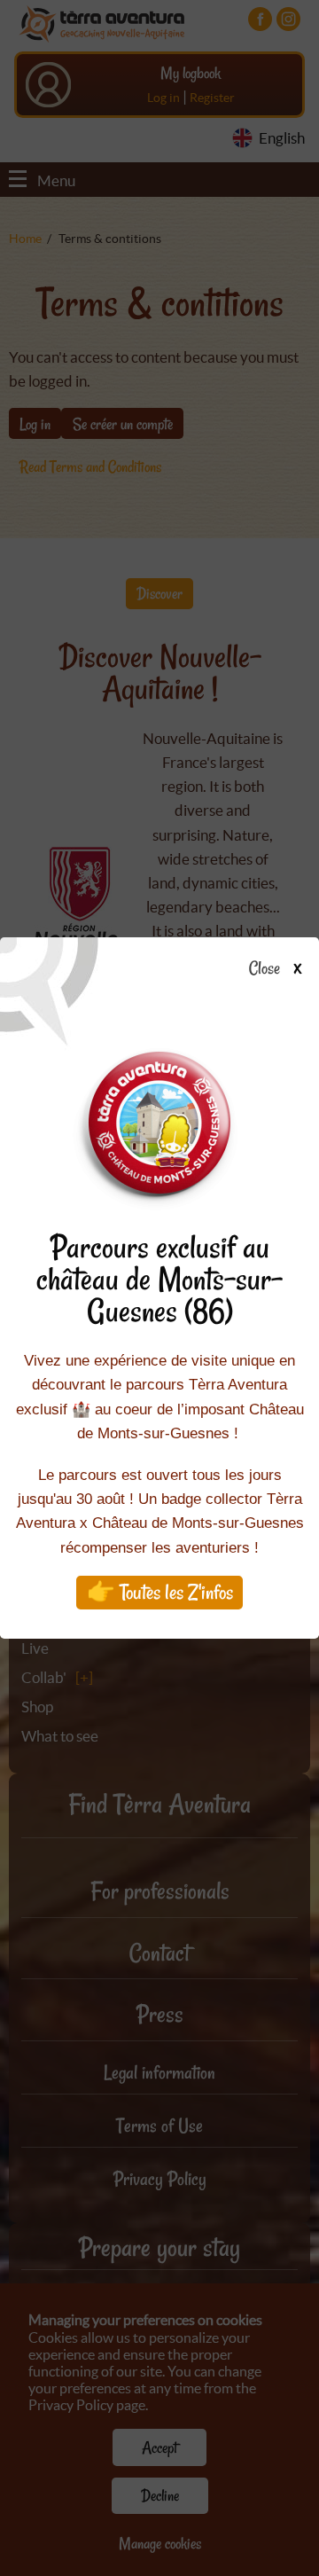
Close (265, 969)
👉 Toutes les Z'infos (160, 1592)
